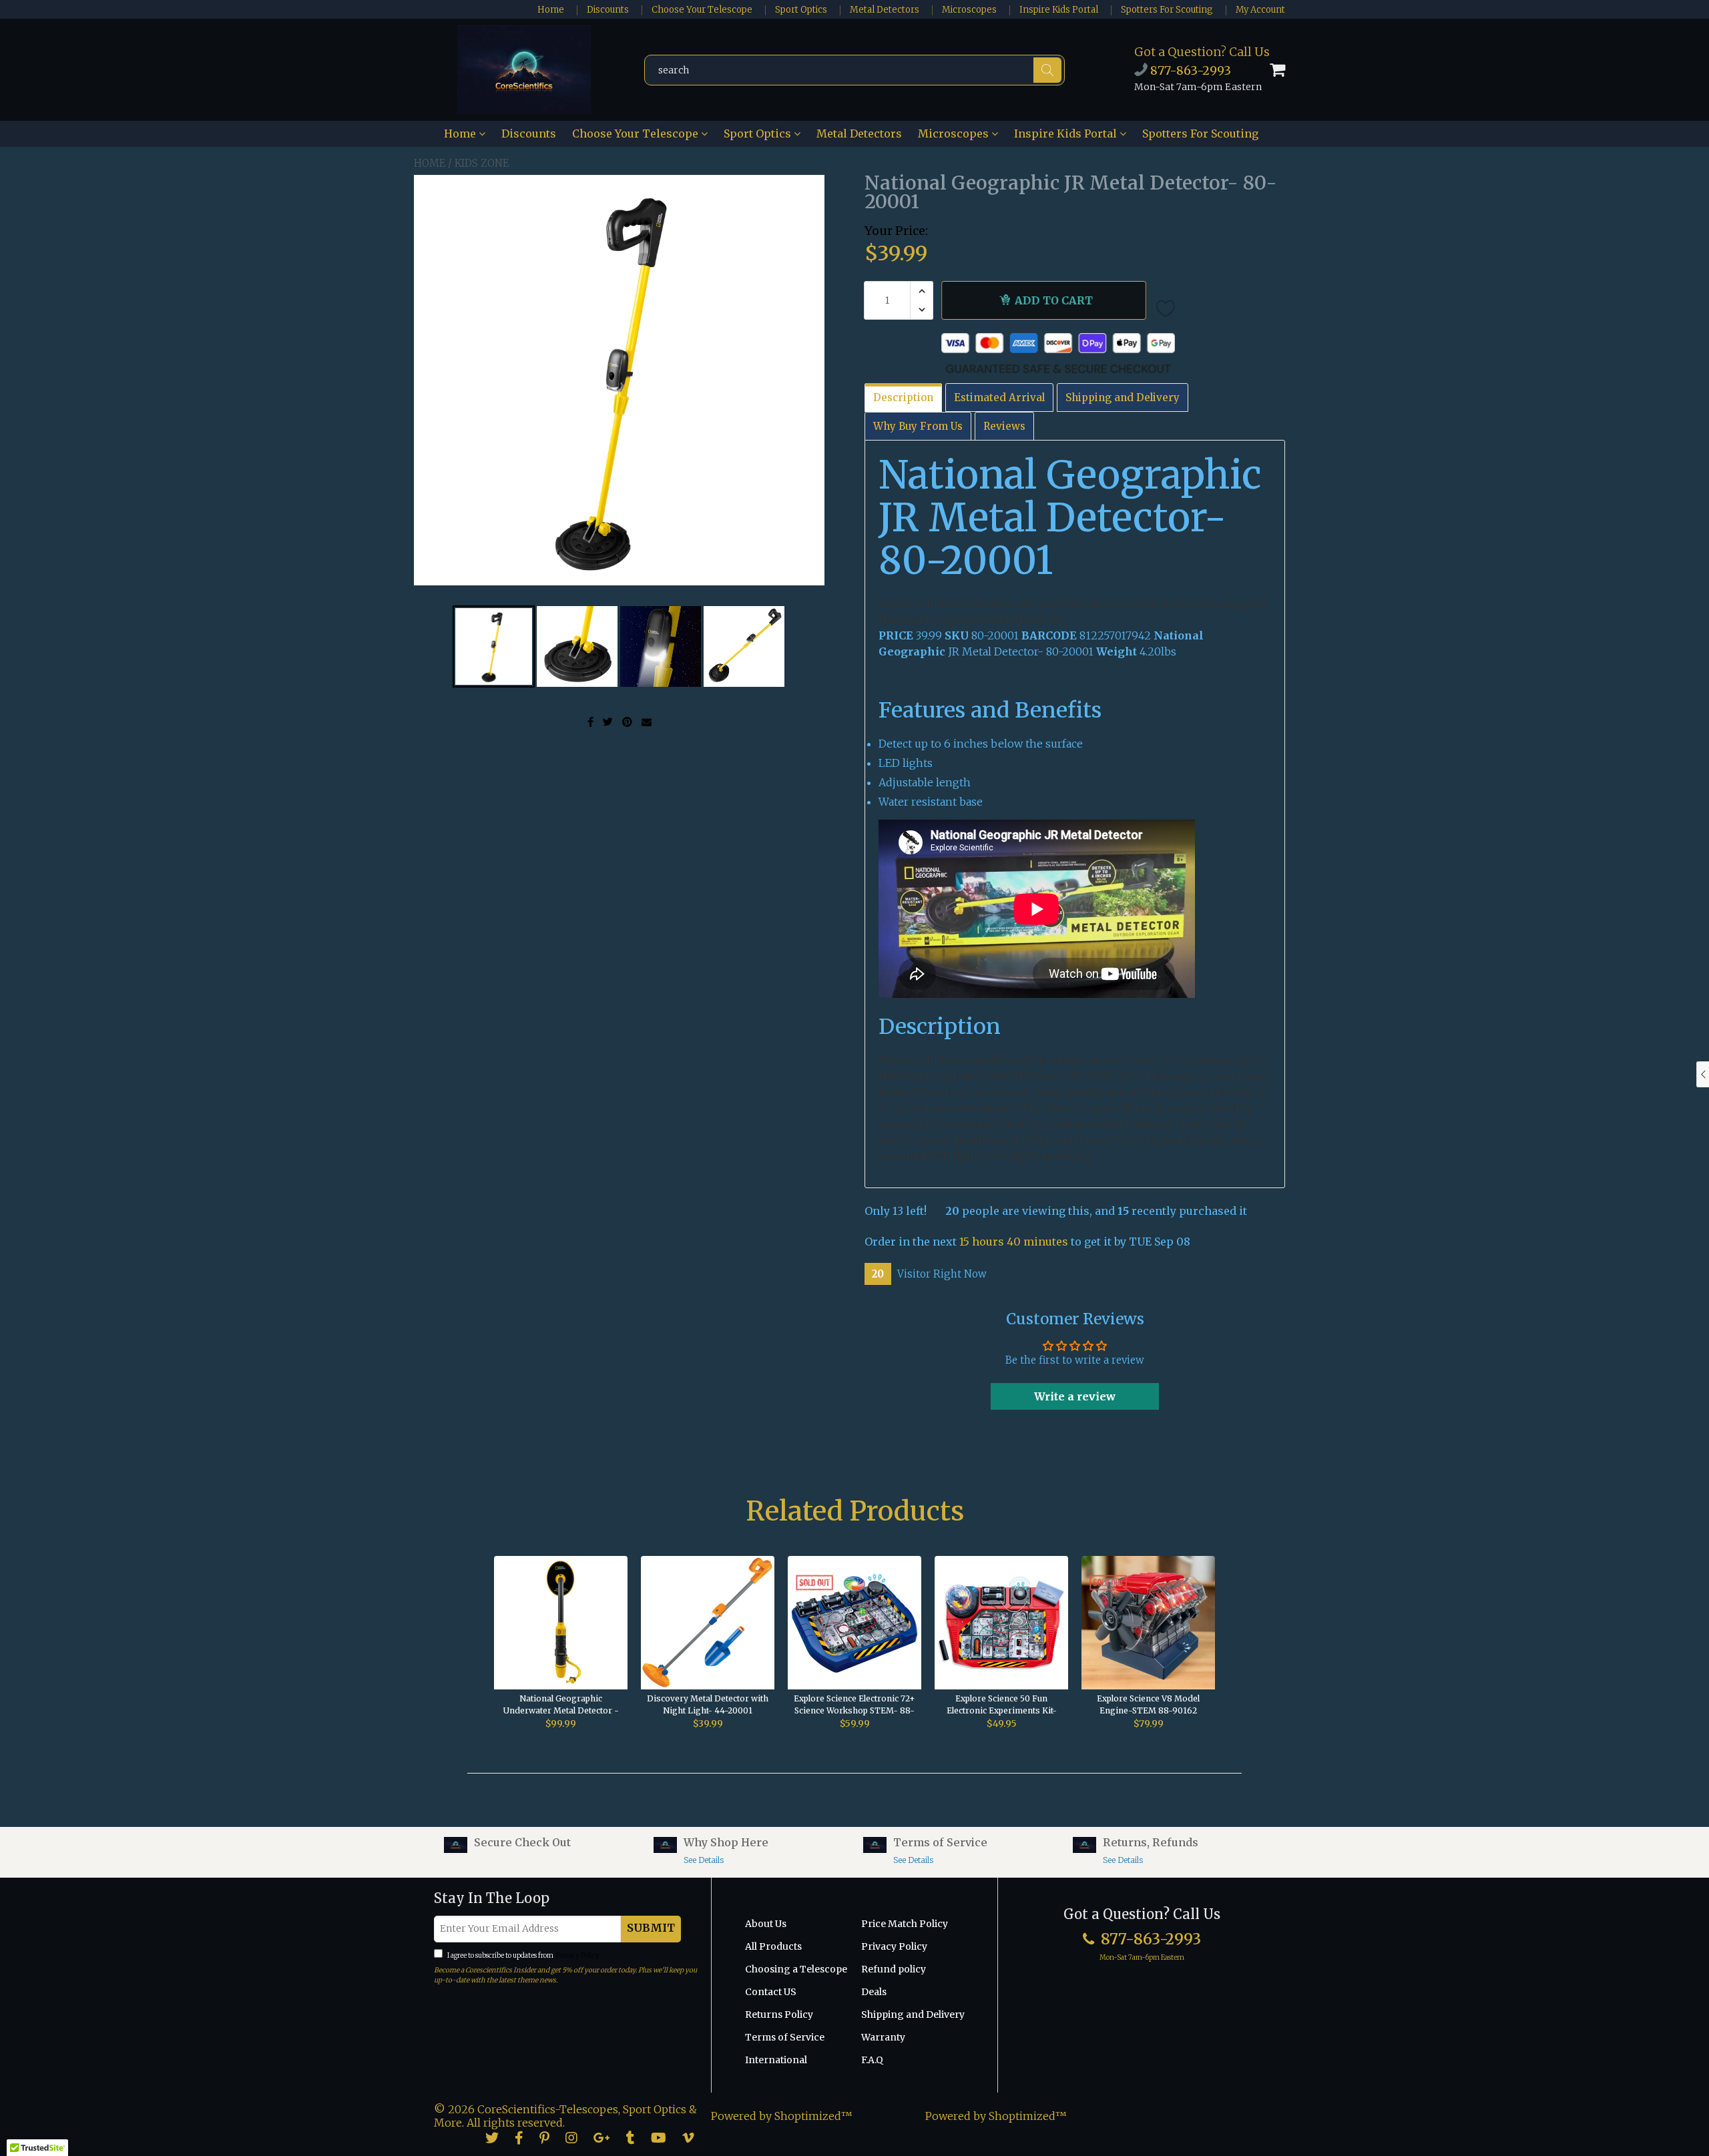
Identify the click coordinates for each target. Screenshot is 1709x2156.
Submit (651, 1928)
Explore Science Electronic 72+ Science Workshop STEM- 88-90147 (854, 1705)
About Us (766, 1924)
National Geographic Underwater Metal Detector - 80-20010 (561, 1705)
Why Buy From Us (918, 426)
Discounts (608, 10)
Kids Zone (482, 163)
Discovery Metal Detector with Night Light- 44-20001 (708, 1704)
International (776, 2060)
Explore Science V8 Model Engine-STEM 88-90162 (1148, 1704)
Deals (874, 1992)
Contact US (771, 1992)
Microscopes (969, 10)
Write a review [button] (1075, 1396)
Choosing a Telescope (796, 1969)
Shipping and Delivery (1123, 397)
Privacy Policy (577, 1955)
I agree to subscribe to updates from (523, 1955)
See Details (704, 1860)
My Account (1260, 10)
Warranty (883, 2037)
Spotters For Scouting (1167, 10)
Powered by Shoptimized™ (782, 2116)
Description (903, 397)
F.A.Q (872, 2060)
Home (551, 10)
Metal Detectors (885, 10)
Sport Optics (801, 10)
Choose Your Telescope (702, 10)
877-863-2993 (1189, 70)
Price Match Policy (905, 1924)
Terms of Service (785, 2037)
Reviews (1004, 426)
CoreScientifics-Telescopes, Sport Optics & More (565, 2116)
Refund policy (894, 1969)
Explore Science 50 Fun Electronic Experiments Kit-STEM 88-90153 (1002, 1705)
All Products (773, 1946)
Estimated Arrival (999, 397)
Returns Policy (779, 2014)
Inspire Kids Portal (1059, 10)
